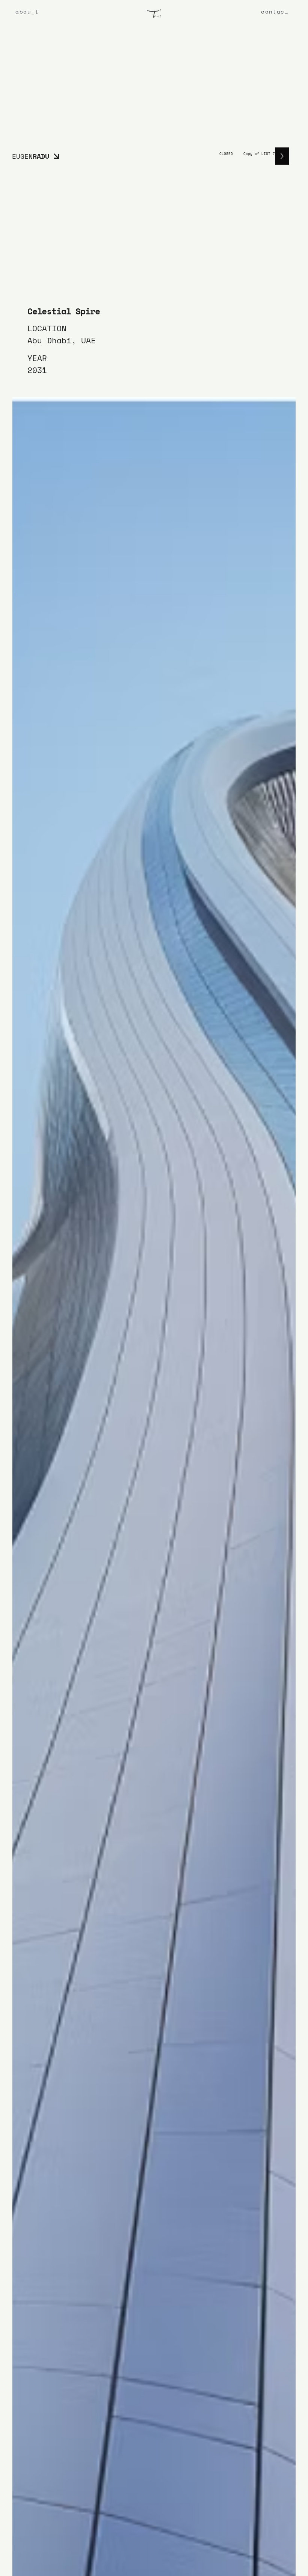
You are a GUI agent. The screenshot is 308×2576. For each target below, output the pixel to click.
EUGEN (31, 156)
